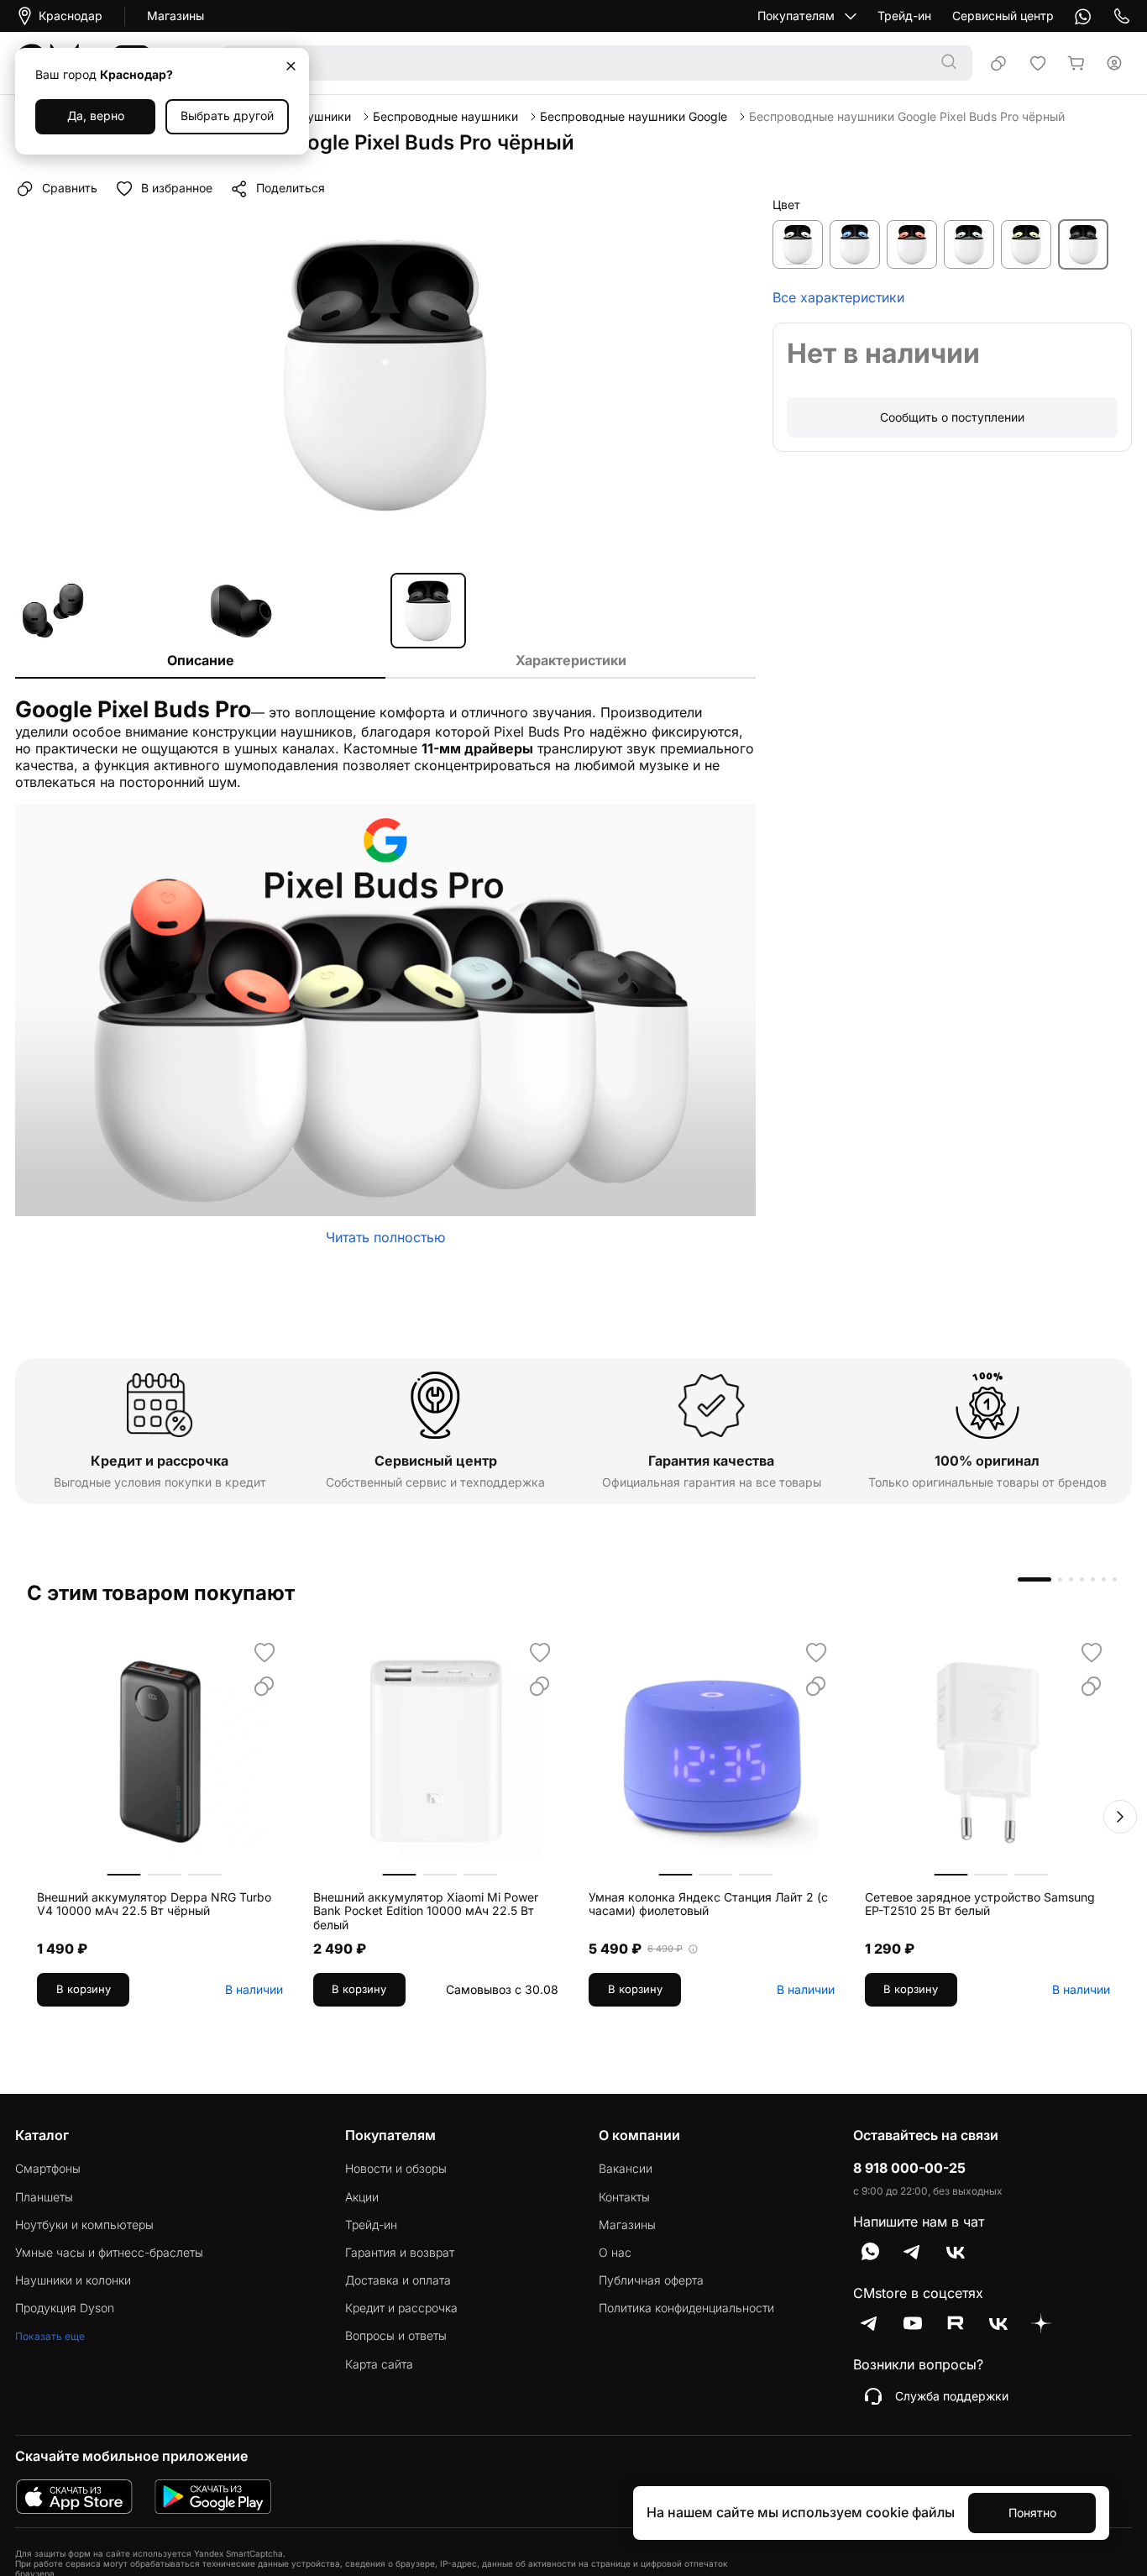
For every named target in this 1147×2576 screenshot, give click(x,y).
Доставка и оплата (398, 2280)
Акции (362, 2197)
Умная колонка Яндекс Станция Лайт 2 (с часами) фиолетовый (708, 1904)
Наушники (322, 117)
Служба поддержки (952, 2396)
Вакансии (626, 2169)
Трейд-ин (904, 16)
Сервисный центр (1003, 16)
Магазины (175, 16)
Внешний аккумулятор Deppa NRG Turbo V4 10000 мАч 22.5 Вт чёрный (154, 1904)
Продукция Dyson (65, 2308)
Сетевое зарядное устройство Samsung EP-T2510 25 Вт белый (980, 1904)
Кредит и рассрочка (401, 2308)
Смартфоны (48, 2169)
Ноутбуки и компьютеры (84, 2225)
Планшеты (44, 2197)
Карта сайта (379, 2364)
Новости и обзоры (396, 2169)
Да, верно (96, 115)
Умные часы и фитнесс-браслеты (109, 2253)
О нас (615, 2253)
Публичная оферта (651, 2280)
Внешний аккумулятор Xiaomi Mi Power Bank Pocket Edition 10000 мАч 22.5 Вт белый (426, 1912)
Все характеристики (838, 298)
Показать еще (50, 2336)
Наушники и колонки (73, 2280)
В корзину (84, 1989)
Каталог (42, 2135)
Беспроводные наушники (445, 117)
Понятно (1032, 2513)
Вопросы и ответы (396, 2336)
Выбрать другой (227, 115)
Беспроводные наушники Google (634, 117)
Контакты (624, 2197)
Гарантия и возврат (400, 2253)
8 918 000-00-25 (909, 2168)
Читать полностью (385, 1237)
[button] (1120, 1817)
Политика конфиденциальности (686, 2308)
